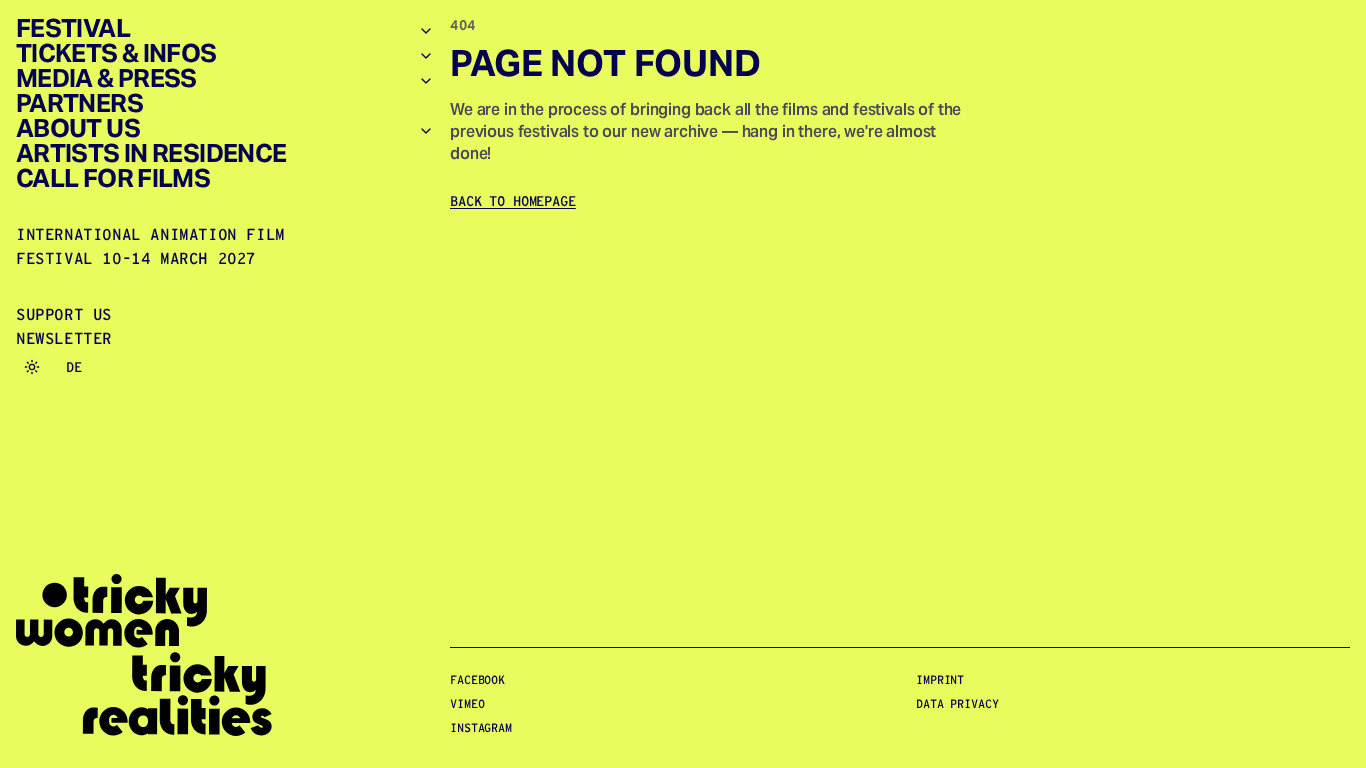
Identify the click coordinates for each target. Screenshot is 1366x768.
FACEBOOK (477, 679)
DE (74, 367)
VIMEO (467, 703)
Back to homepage (513, 201)
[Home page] (225, 655)
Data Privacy (957, 703)
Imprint (940, 679)
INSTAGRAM (481, 727)
